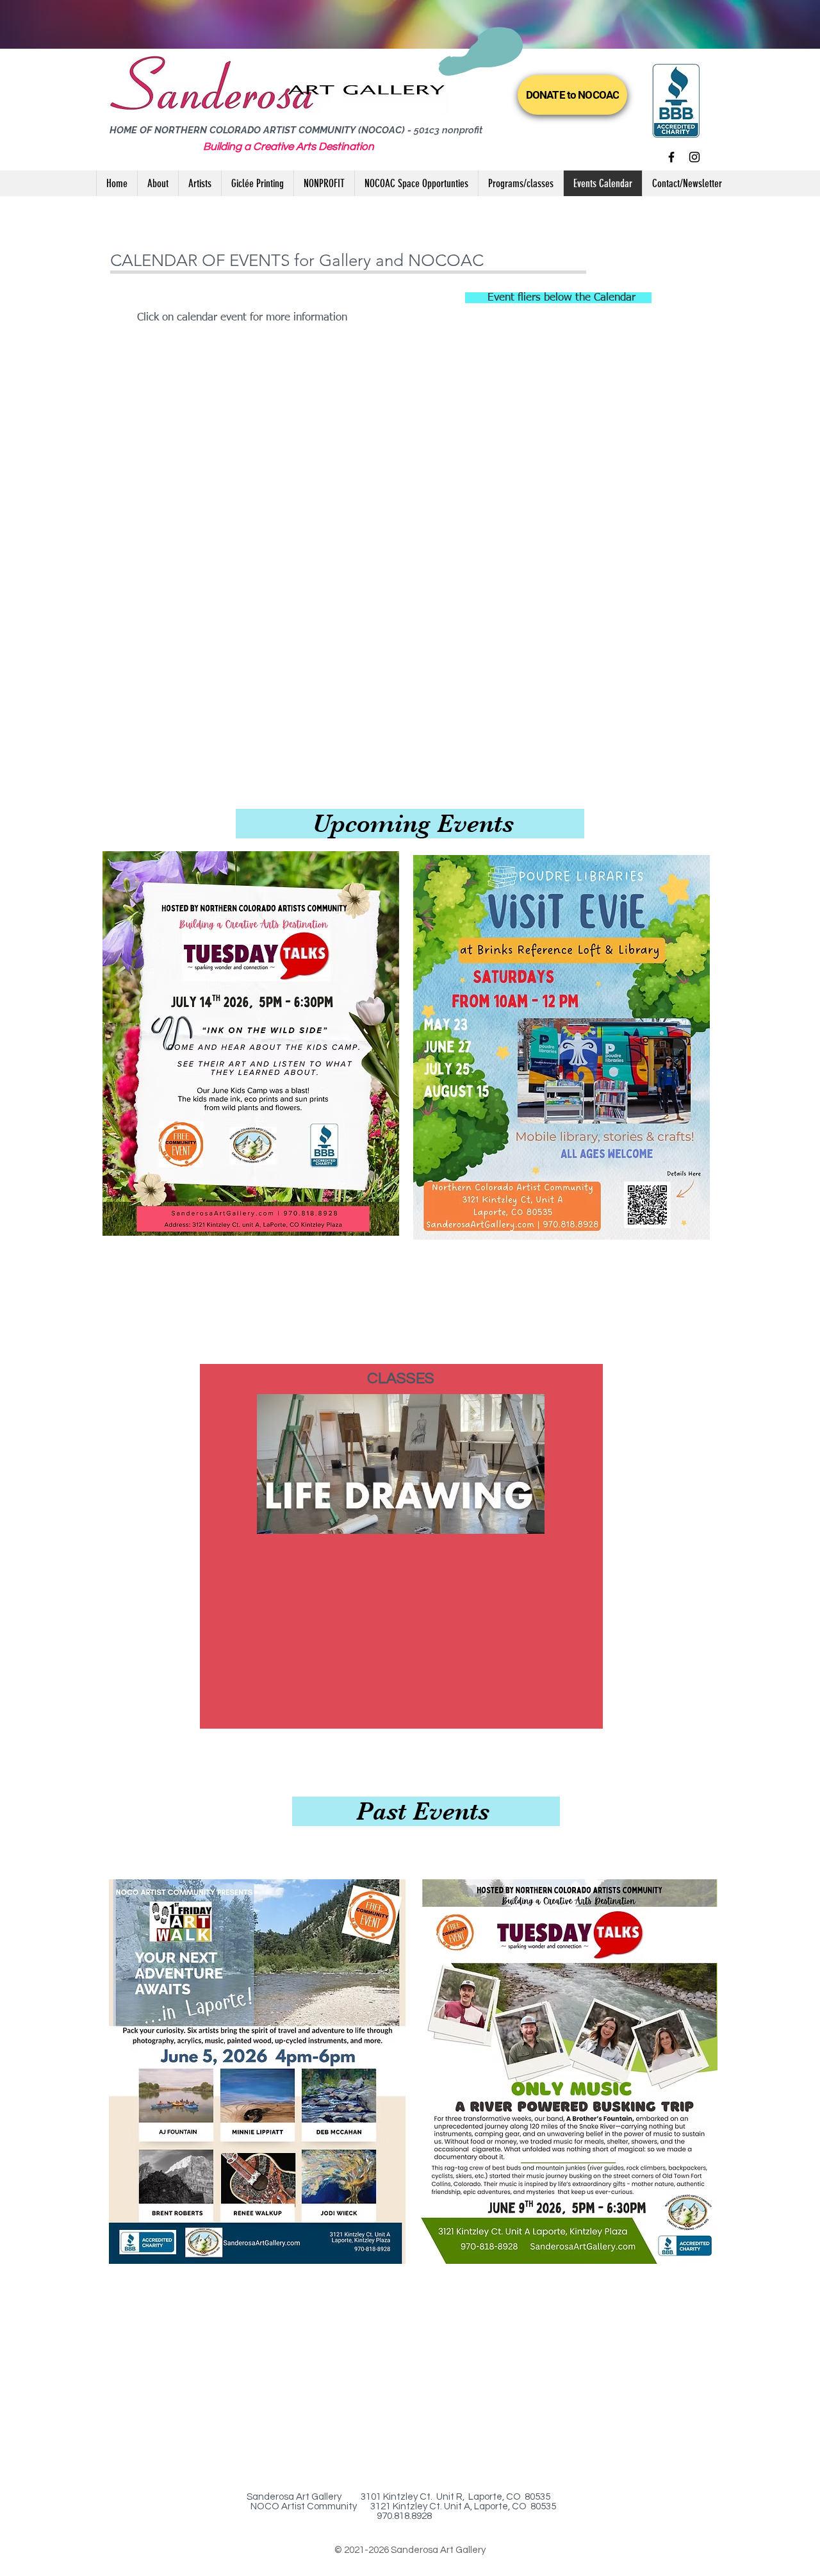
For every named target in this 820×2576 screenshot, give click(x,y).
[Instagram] (694, 157)
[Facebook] (671, 157)
